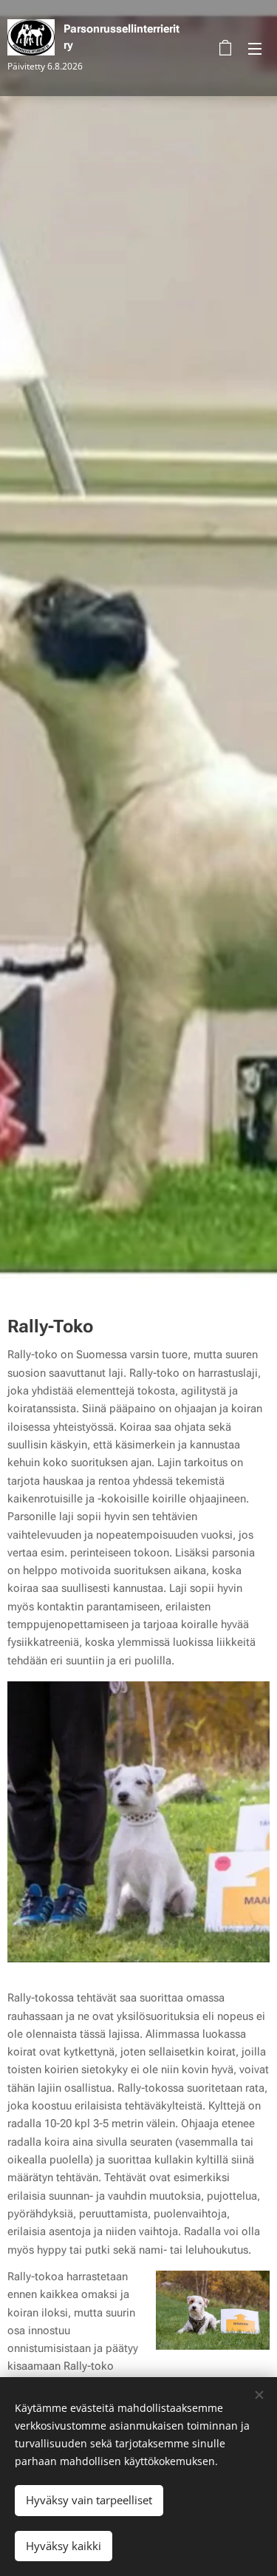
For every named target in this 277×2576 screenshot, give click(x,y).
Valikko (255, 48)
